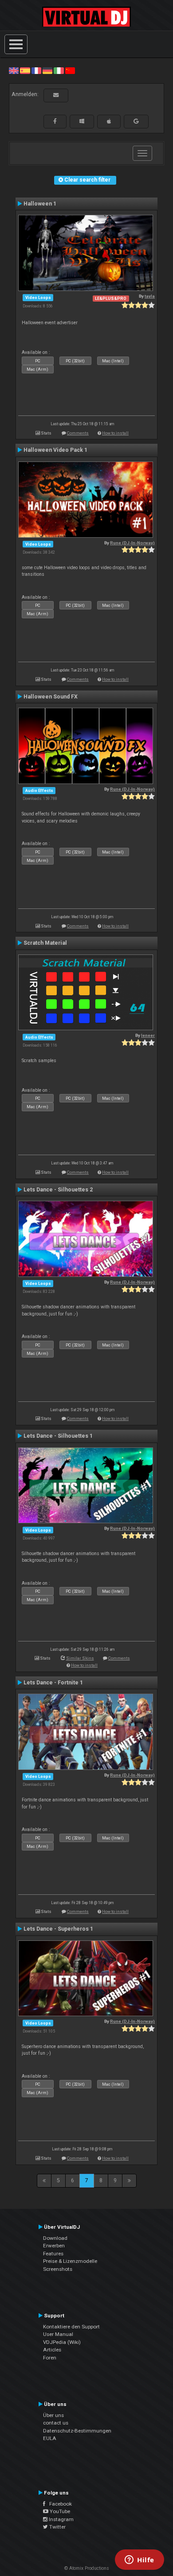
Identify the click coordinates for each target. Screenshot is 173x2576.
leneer (148, 1035)
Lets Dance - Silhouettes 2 (58, 1190)
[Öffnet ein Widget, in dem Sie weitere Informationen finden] (140, 2560)
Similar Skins (80, 1658)
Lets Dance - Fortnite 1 (53, 1683)
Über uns (53, 2415)
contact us (56, 2423)
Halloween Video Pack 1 (55, 450)
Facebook (59, 2504)
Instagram (61, 2519)
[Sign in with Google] (136, 121)
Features (53, 2254)
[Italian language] (59, 70)
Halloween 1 (40, 204)
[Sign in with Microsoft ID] (82, 121)
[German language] (47, 70)
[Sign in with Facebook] (55, 121)
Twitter (57, 2527)
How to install (115, 433)
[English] (14, 70)
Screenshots (58, 2269)
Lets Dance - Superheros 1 (58, 1929)
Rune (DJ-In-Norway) (132, 543)
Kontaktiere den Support (71, 2327)
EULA (50, 2438)
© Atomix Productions (87, 2568)
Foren (50, 2358)
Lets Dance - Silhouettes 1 (58, 1436)
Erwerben (54, 2246)
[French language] (36, 70)
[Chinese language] (70, 70)
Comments (78, 433)
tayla (150, 296)
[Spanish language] (25, 70)
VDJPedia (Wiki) (62, 2342)
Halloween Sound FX (51, 697)
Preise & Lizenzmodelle (70, 2261)
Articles (52, 2350)
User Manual (58, 2334)
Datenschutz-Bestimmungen (77, 2431)
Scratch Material (45, 943)
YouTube (59, 2511)
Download (55, 2238)
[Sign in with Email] (56, 95)
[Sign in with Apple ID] (109, 121)
